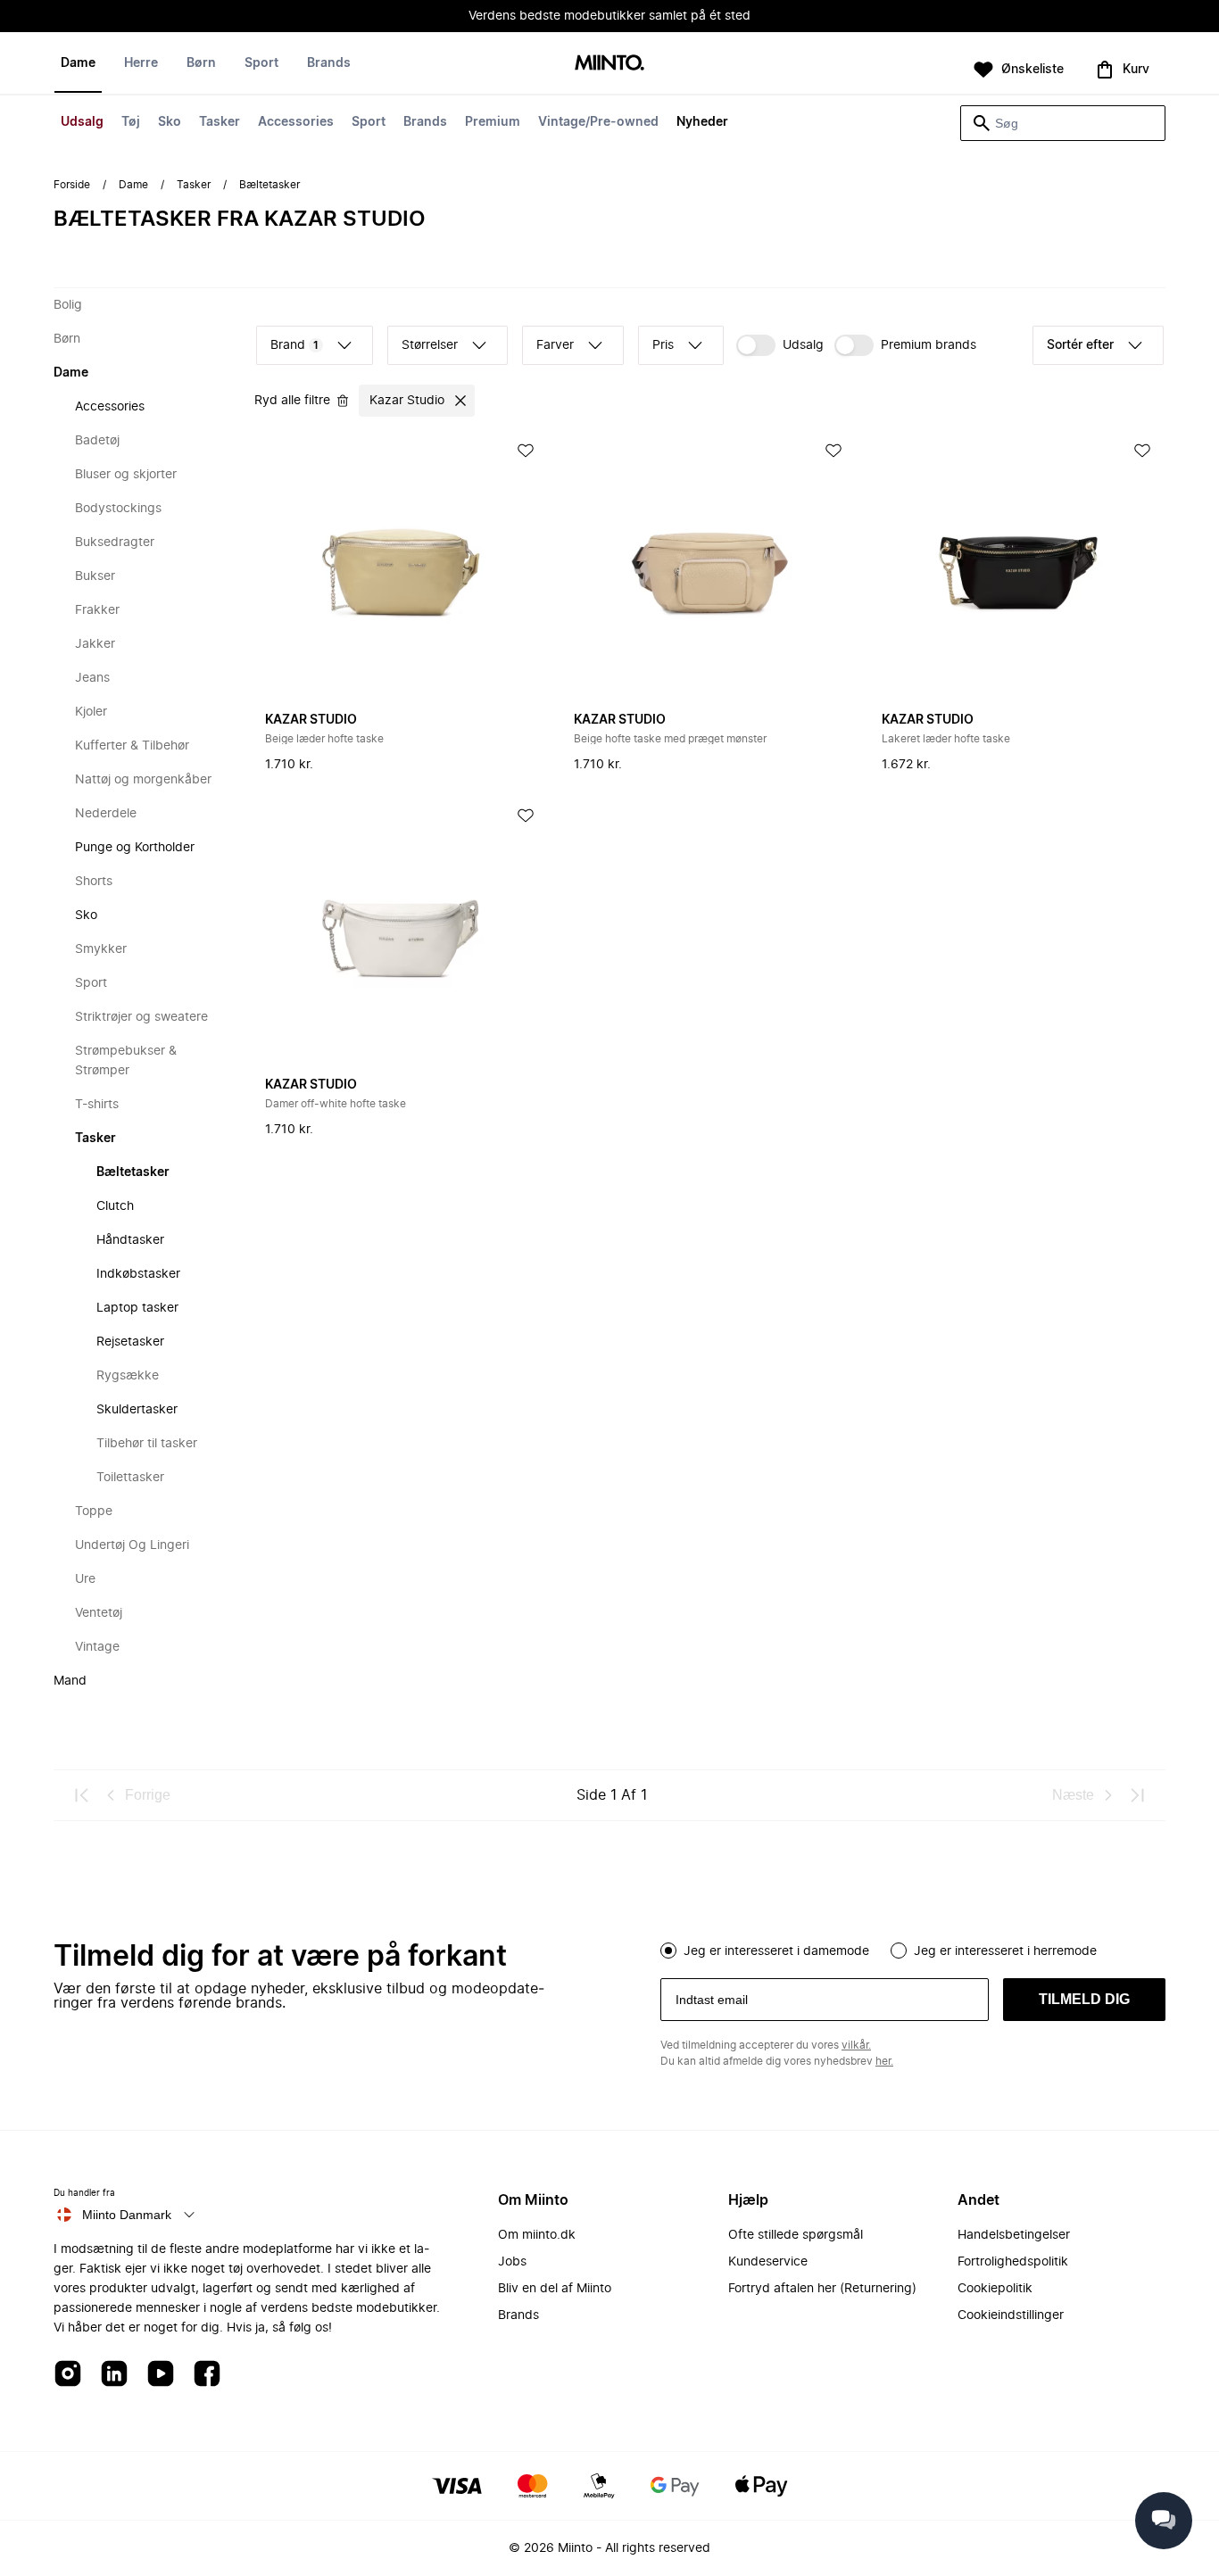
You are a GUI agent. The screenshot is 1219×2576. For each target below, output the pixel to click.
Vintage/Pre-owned (598, 122)
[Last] (1137, 1795)
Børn (201, 63)
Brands (425, 122)
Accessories (296, 122)
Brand (294, 345)
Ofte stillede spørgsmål (796, 2235)
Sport (369, 122)
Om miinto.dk (537, 2235)
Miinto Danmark (127, 2215)
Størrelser (430, 345)
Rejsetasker (130, 1342)
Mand (70, 1681)
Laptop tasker (137, 1308)
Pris (663, 345)
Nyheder (702, 122)
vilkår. (856, 2045)
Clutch (115, 1206)
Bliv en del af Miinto (555, 2289)
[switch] (780, 345)
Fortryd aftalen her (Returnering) (822, 2289)
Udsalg (82, 122)
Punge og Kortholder (135, 848)
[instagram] (68, 2375)
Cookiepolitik (995, 2289)
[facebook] (207, 2375)
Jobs (512, 2262)
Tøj (131, 122)
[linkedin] (114, 2375)
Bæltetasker (133, 1172)
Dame (78, 63)
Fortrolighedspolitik (1013, 2262)
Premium (493, 122)
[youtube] (161, 2375)
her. (884, 2061)
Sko (170, 122)
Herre (141, 63)
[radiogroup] (913, 1949)
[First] (82, 1795)
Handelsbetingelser (1014, 2235)
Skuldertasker (137, 1410)
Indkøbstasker (138, 1274)
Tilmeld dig (1084, 1999)
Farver (555, 345)
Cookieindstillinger (1011, 2315)
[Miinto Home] (609, 64)
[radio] (668, 1951)
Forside (72, 185)
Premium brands (929, 345)
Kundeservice (768, 2262)
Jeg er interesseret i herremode (1005, 1951)
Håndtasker (130, 1240)
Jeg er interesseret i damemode (776, 1951)
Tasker (220, 122)
